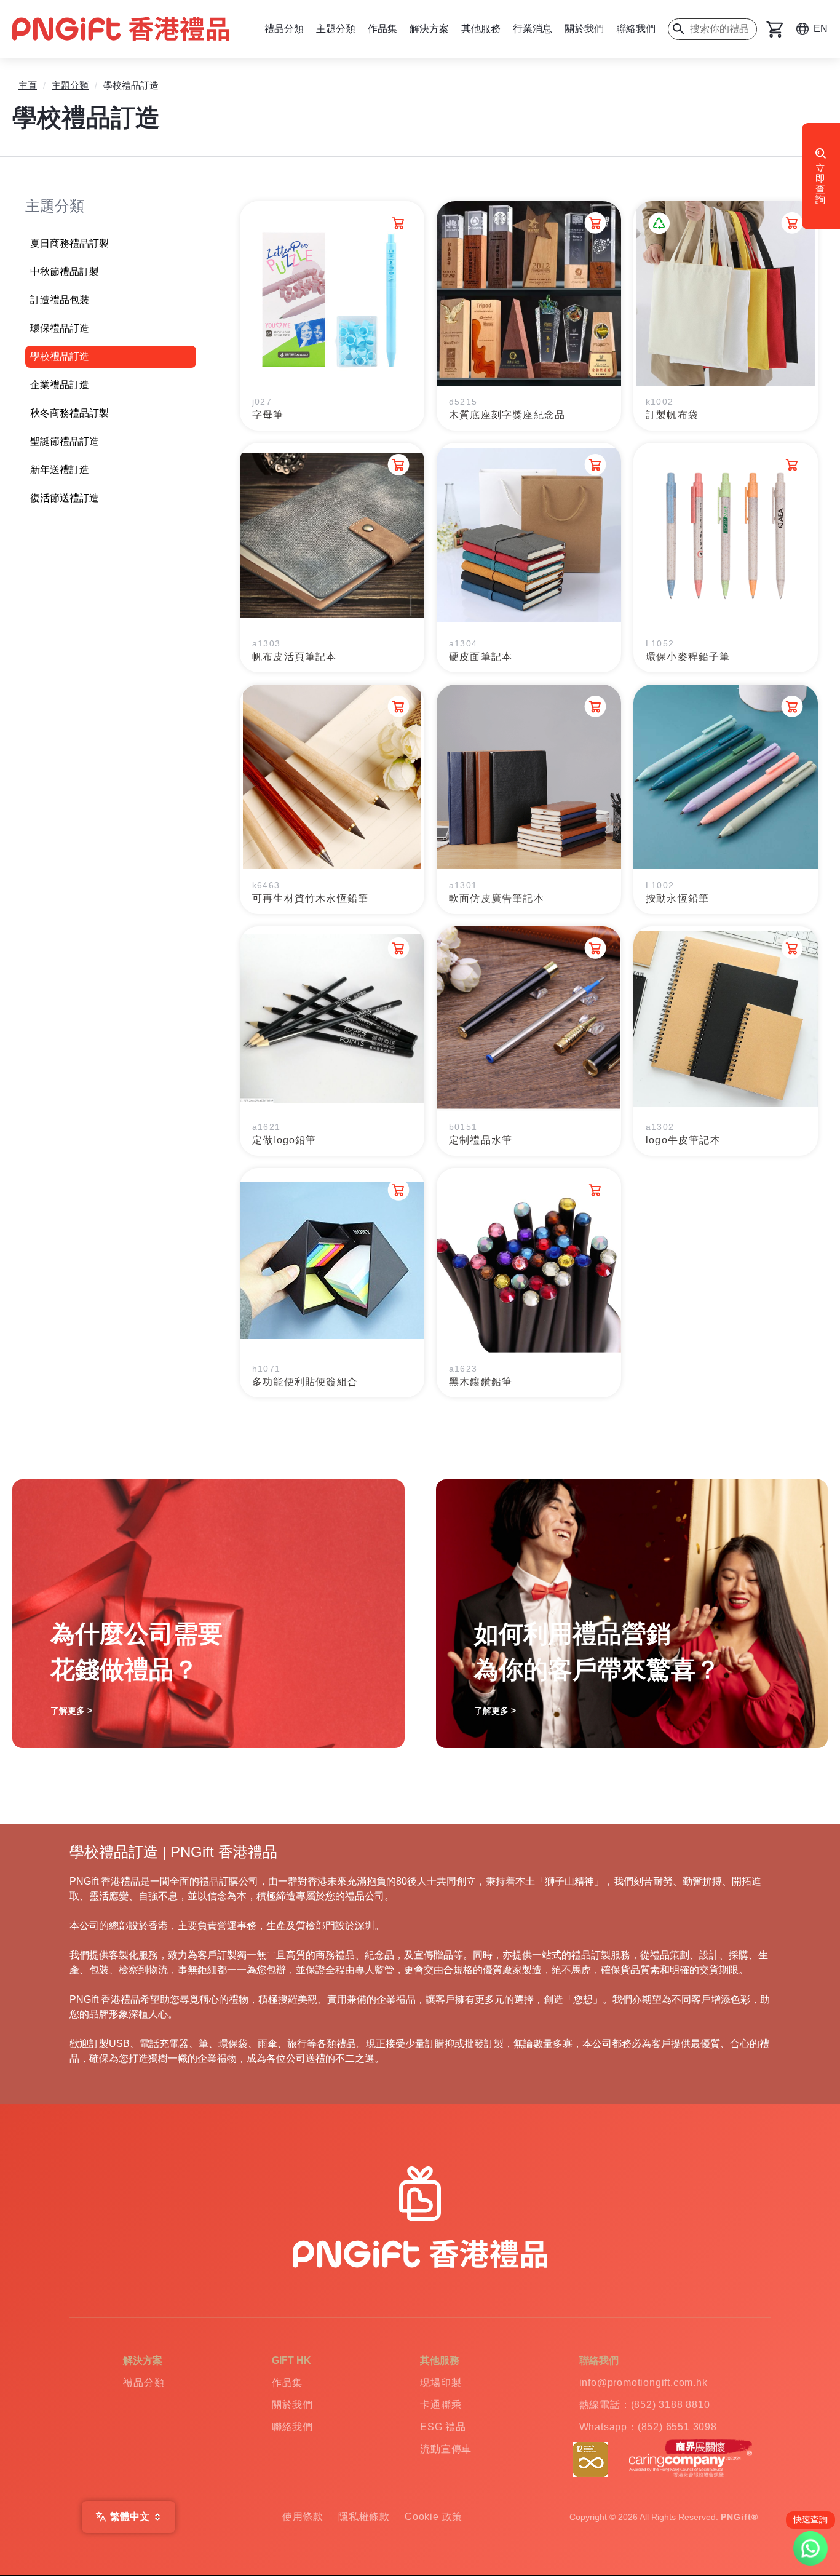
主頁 (28, 85)
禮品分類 (284, 29)
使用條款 (303, 2517)
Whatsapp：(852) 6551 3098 (648, 2427)
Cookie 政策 (434, 2517)
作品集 (382, 29)
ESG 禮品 (443, 2427)
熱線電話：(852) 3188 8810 (645, 2405)
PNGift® (739, 2517)
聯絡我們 (636, 29)
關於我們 (584, 29)
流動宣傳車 (446, 2449)
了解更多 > (71, 1711)
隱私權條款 (364, 2517)
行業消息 (533, 29)
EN (821, 29)
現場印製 (441, 2383)
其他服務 (481, 29)
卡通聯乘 (441, 2405)
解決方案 (429, 29)
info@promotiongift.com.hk (644, 2383)
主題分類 (336, 29)
